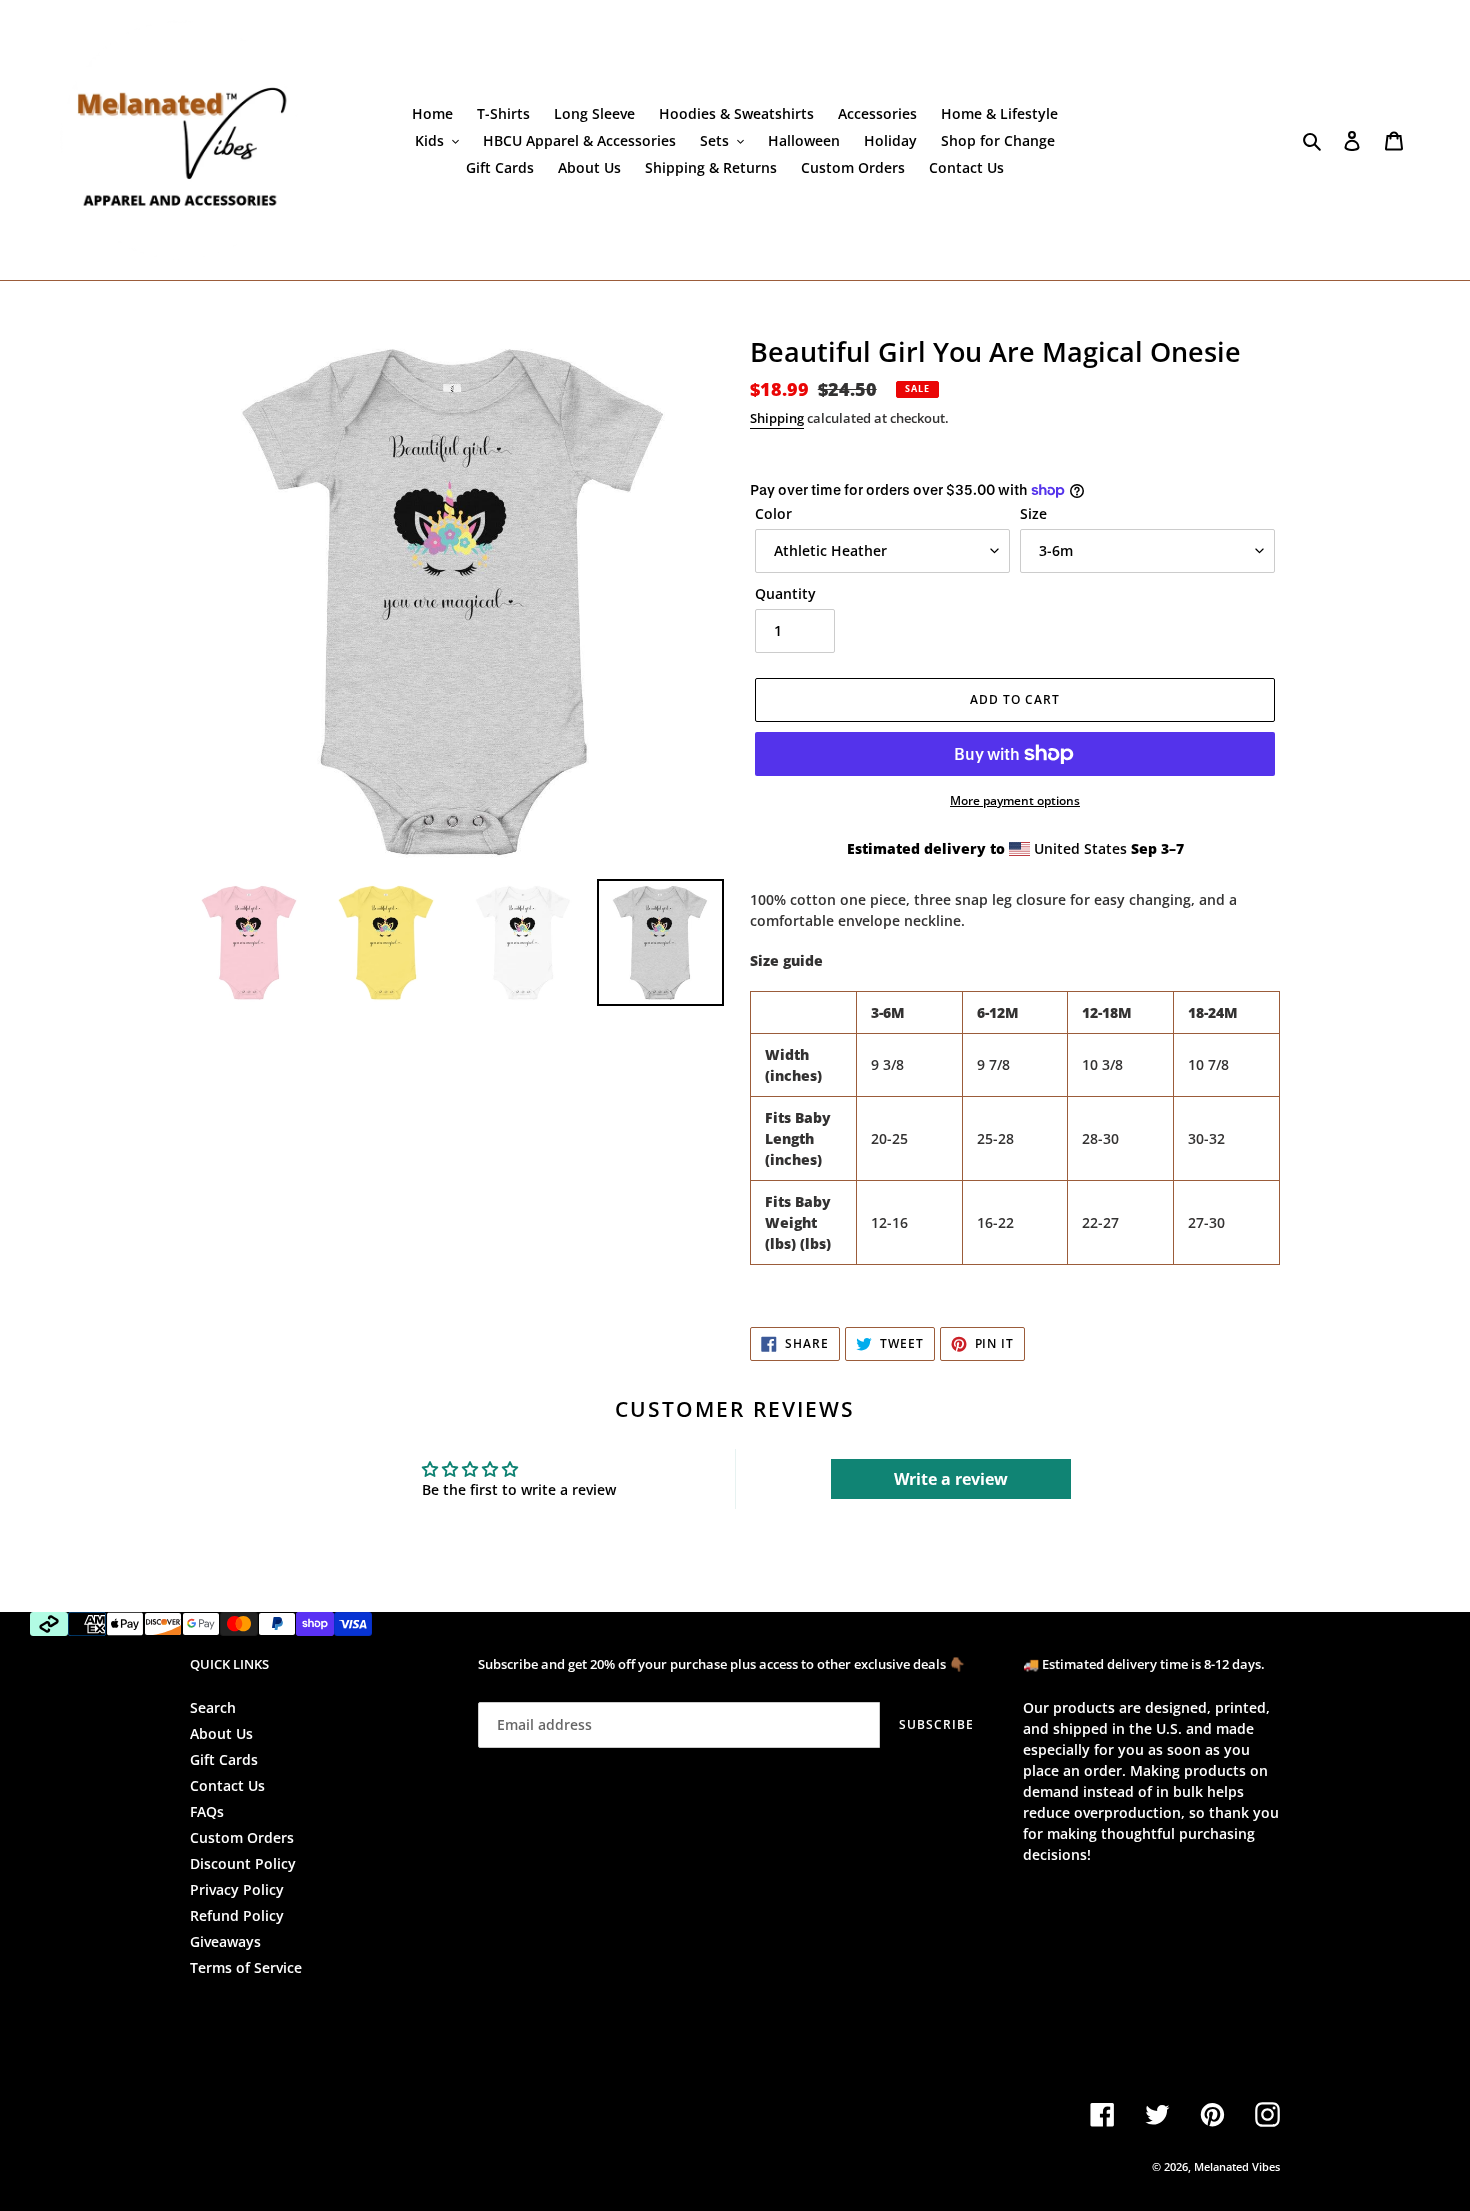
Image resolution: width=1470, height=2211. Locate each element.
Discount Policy (243, 1863)
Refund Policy (237, 1915)
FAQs (207, 1811)
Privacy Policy (237, 1889)
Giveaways (225, 1941)
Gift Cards (224, 1759)
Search (213, 1707)
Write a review (951, 1479)
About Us (221, 1733)
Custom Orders (242, 1837)
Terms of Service (246, 1967)
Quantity (785, 593)
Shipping (777, 418)
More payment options (1015, 800)
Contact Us (227, 1785)
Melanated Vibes (1237, 2166)
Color (773, 513)
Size (1033, 513)
